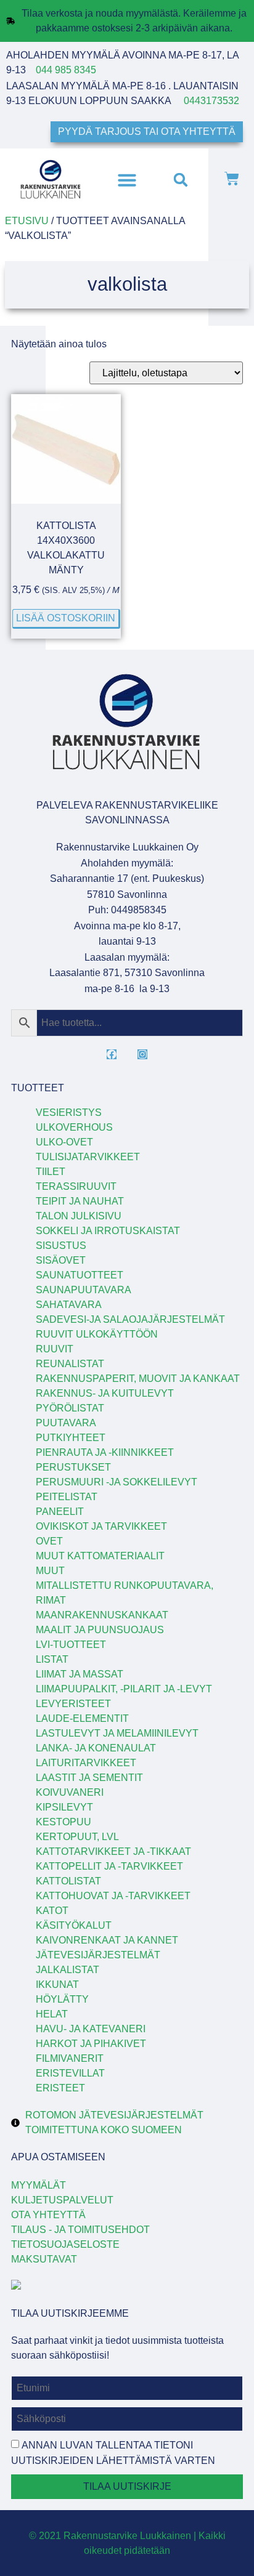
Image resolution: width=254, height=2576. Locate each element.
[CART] (232, 180)
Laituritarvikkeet (86, 1763)
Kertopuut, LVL (77, 1837)
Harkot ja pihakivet (91, 2044)
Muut (50, 1571)
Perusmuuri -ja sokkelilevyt (117, 1482)
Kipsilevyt (64, 1807)
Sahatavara (69, 1305)
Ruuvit (55, 1349)
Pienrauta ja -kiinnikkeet (105, 1452)
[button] (127, 180)
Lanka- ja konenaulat (96, 1748)
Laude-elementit (82, 1718)
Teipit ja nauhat (80, 1201)
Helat (52, 2014)
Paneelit (60, 1512)
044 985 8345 (66, 70)
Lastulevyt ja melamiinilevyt (117, 1733)
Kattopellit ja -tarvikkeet (109, 1866)
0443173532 (211, 101)
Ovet (49, 1541)
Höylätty (62, 1999)
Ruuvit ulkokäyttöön (97, 1334)
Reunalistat (70, 1364)
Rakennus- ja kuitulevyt (105, 1393)
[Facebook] (112, 1054)
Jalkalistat (68, 1970)
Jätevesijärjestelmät (98, 1955)
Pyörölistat (70, 1408)
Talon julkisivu (79, 1216)
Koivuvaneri (70, 1792)
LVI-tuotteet (71, 1645)
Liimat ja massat (80, 1674)
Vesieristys (69, 1112)
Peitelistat (67, 1497)
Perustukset (73, 1467)
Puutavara (66, 1423)
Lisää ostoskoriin (66, 618)
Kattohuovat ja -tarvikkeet (113, 1896)
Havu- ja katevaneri (91, 2029)
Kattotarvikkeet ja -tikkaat (113, 1851)
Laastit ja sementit (89, 1778)
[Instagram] (142, 1054)
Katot (52, 1911)
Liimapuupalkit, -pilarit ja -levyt (124, 1689)
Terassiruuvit (76, 1186)
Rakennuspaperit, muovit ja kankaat (138, 1379)
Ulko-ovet (64, 1142)
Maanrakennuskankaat (102, 1615)
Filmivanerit (70, 2058)
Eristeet (60, 2088)
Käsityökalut (74, 1925)
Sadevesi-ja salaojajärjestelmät (130, 1319)
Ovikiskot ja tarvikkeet (101, 1526)
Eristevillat (70, 2073)
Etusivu (27, 221)
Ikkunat (57, 1984)
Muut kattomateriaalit (100, 1556)
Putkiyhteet (71, 1438)
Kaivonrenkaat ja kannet (107, 1940)
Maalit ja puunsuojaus (100, 1630)
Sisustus (61, 1246)
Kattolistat (68, 1881)
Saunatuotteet (80, 1275)
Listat (52, 1659)
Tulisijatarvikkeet (88, 1157)
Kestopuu (63, 1822)
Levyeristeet (73, 1704)
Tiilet (51, 1172)
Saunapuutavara (84, 1290)
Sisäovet (61, 1260)
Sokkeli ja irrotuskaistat (108, 1231)
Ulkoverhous (74, 1127)
